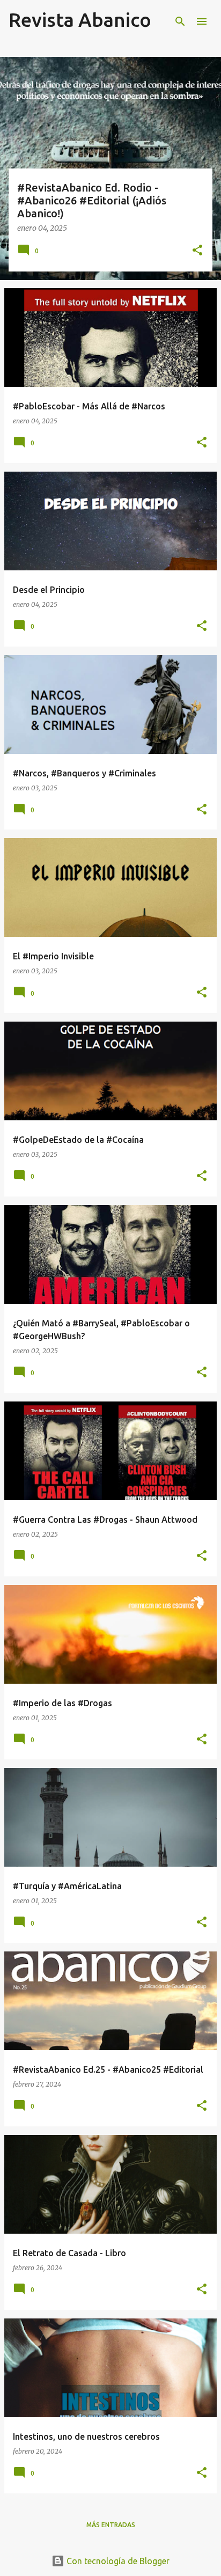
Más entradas (111, 2525)
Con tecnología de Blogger (117, 2561)
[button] (197, 251)
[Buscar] (180, 21)
